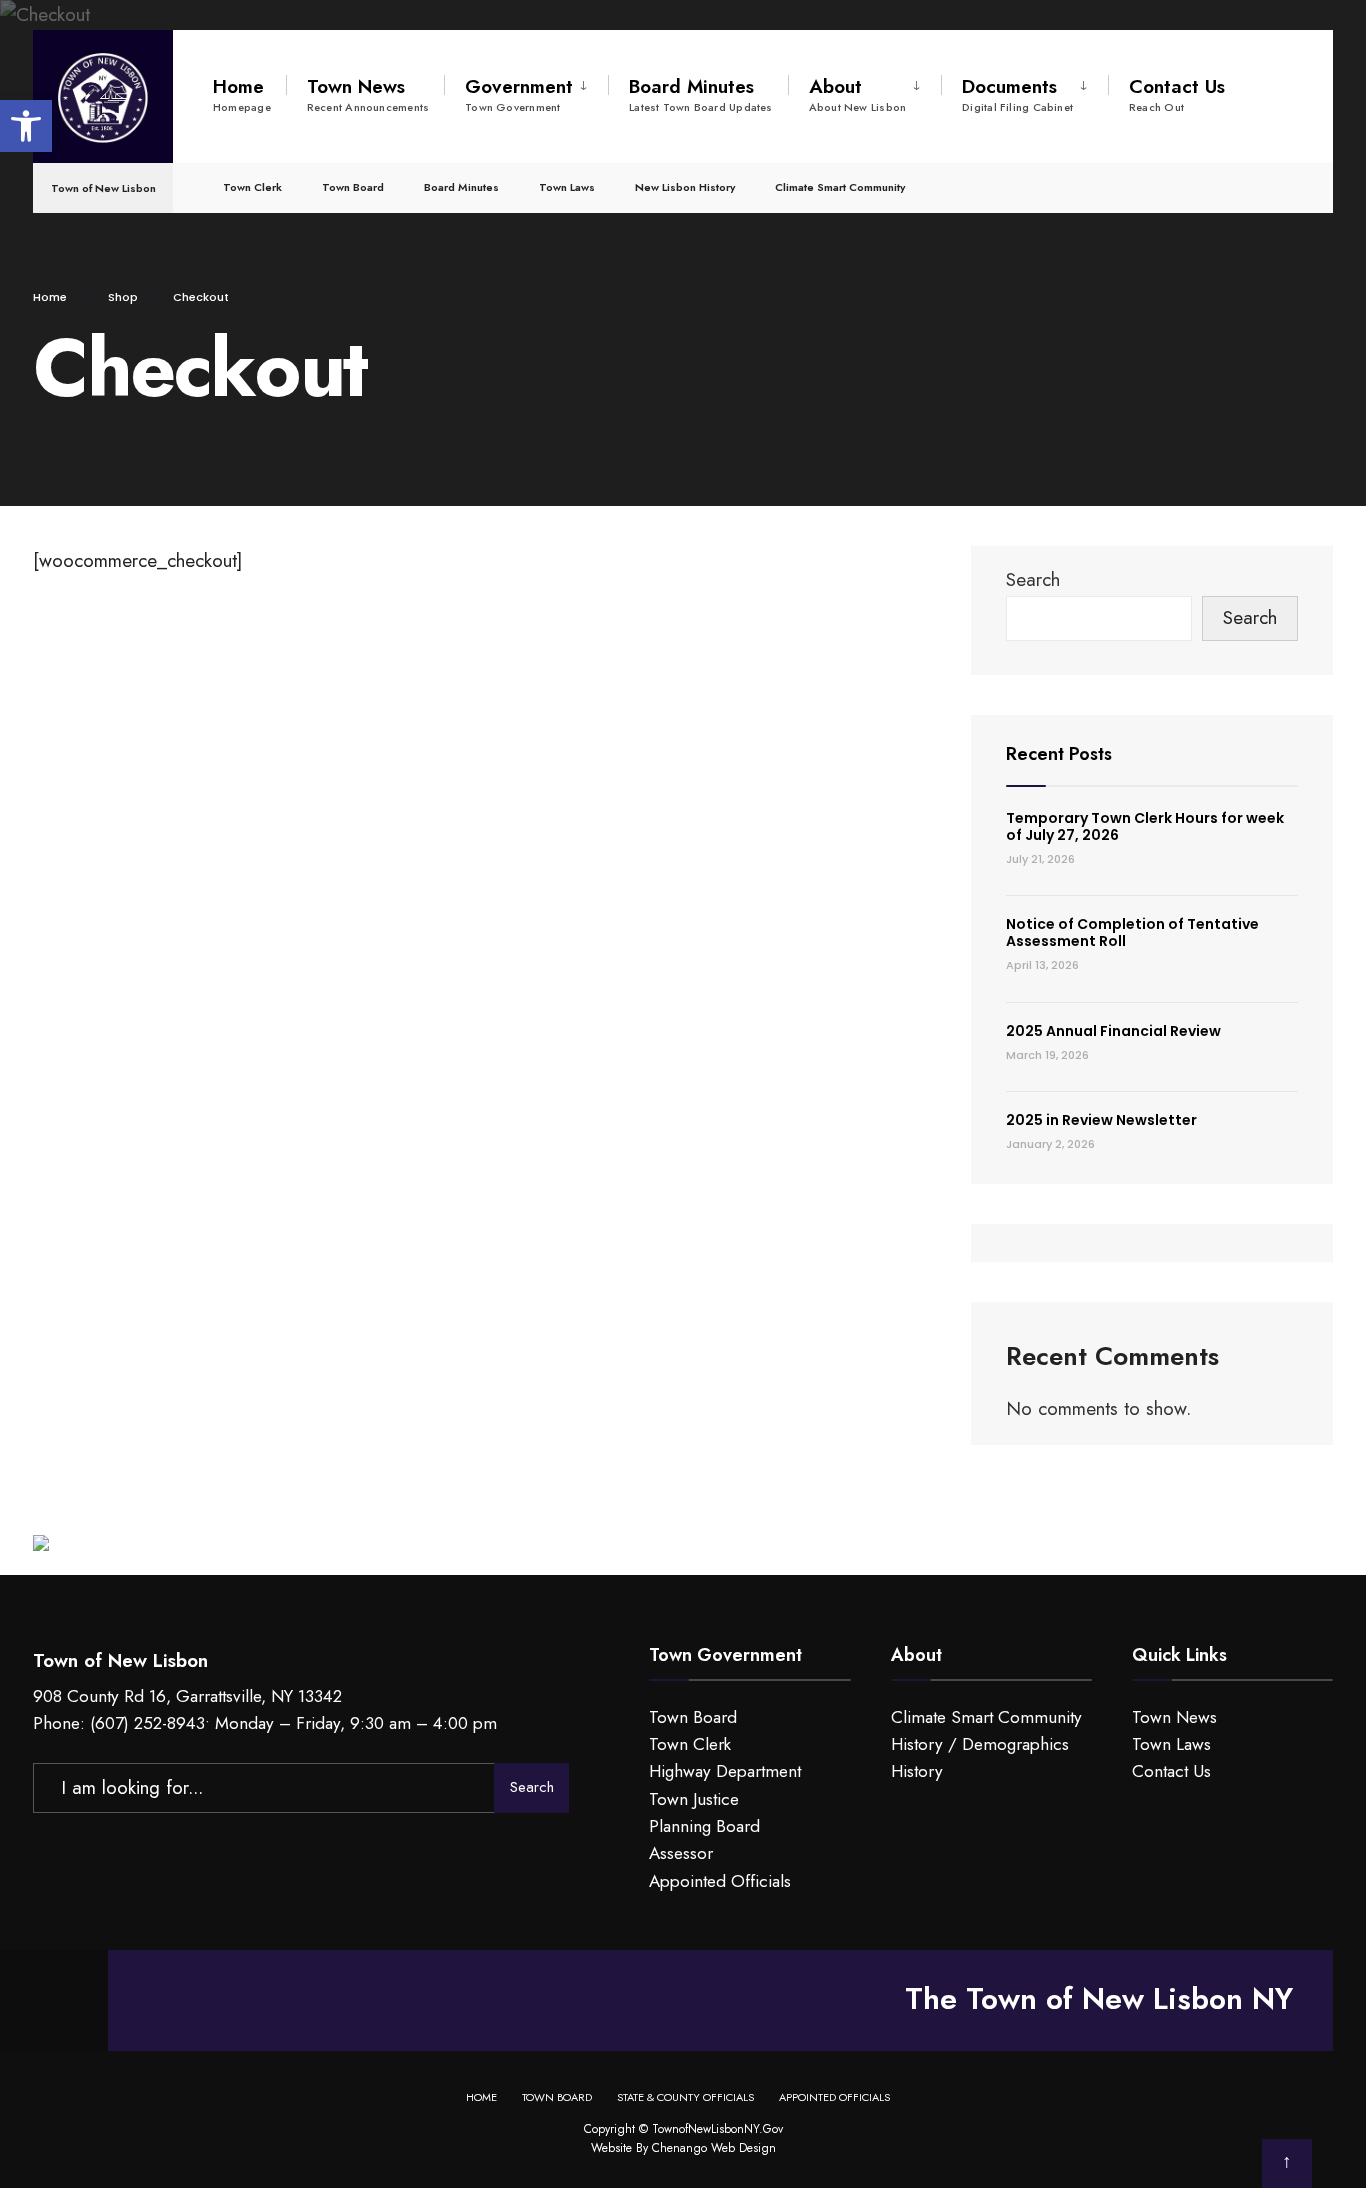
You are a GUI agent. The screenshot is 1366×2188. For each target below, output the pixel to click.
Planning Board (704, 1826)
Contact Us (1177, 94)
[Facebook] (1249, 186)
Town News (368, 94)
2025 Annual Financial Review (1113, 1031)
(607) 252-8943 (147, 1723)
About (858, 94)
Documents (1017, 94)
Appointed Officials (720, 1881)
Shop (123, 297)
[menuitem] (526, 91)
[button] (26, 126)
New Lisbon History (685, 187)
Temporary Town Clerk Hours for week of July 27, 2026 (1145, 826)
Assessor (681, 1853)
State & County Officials (685, 2097)
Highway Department (725, 1771)
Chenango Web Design (714, 2148)
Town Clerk (252, 187)
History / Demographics (980, 1744)
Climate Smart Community (840, 187)
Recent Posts (1059, 754)
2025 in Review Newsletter (1101, 1120)
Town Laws (567, 187)
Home (242, 94)
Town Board (353, 187)
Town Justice (694, 1799)
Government (519, 94)
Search (1033, 579)
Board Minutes (701, 94)
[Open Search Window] (1285, 186)
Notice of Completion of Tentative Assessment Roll (1132, 932)
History (917, 1771)
